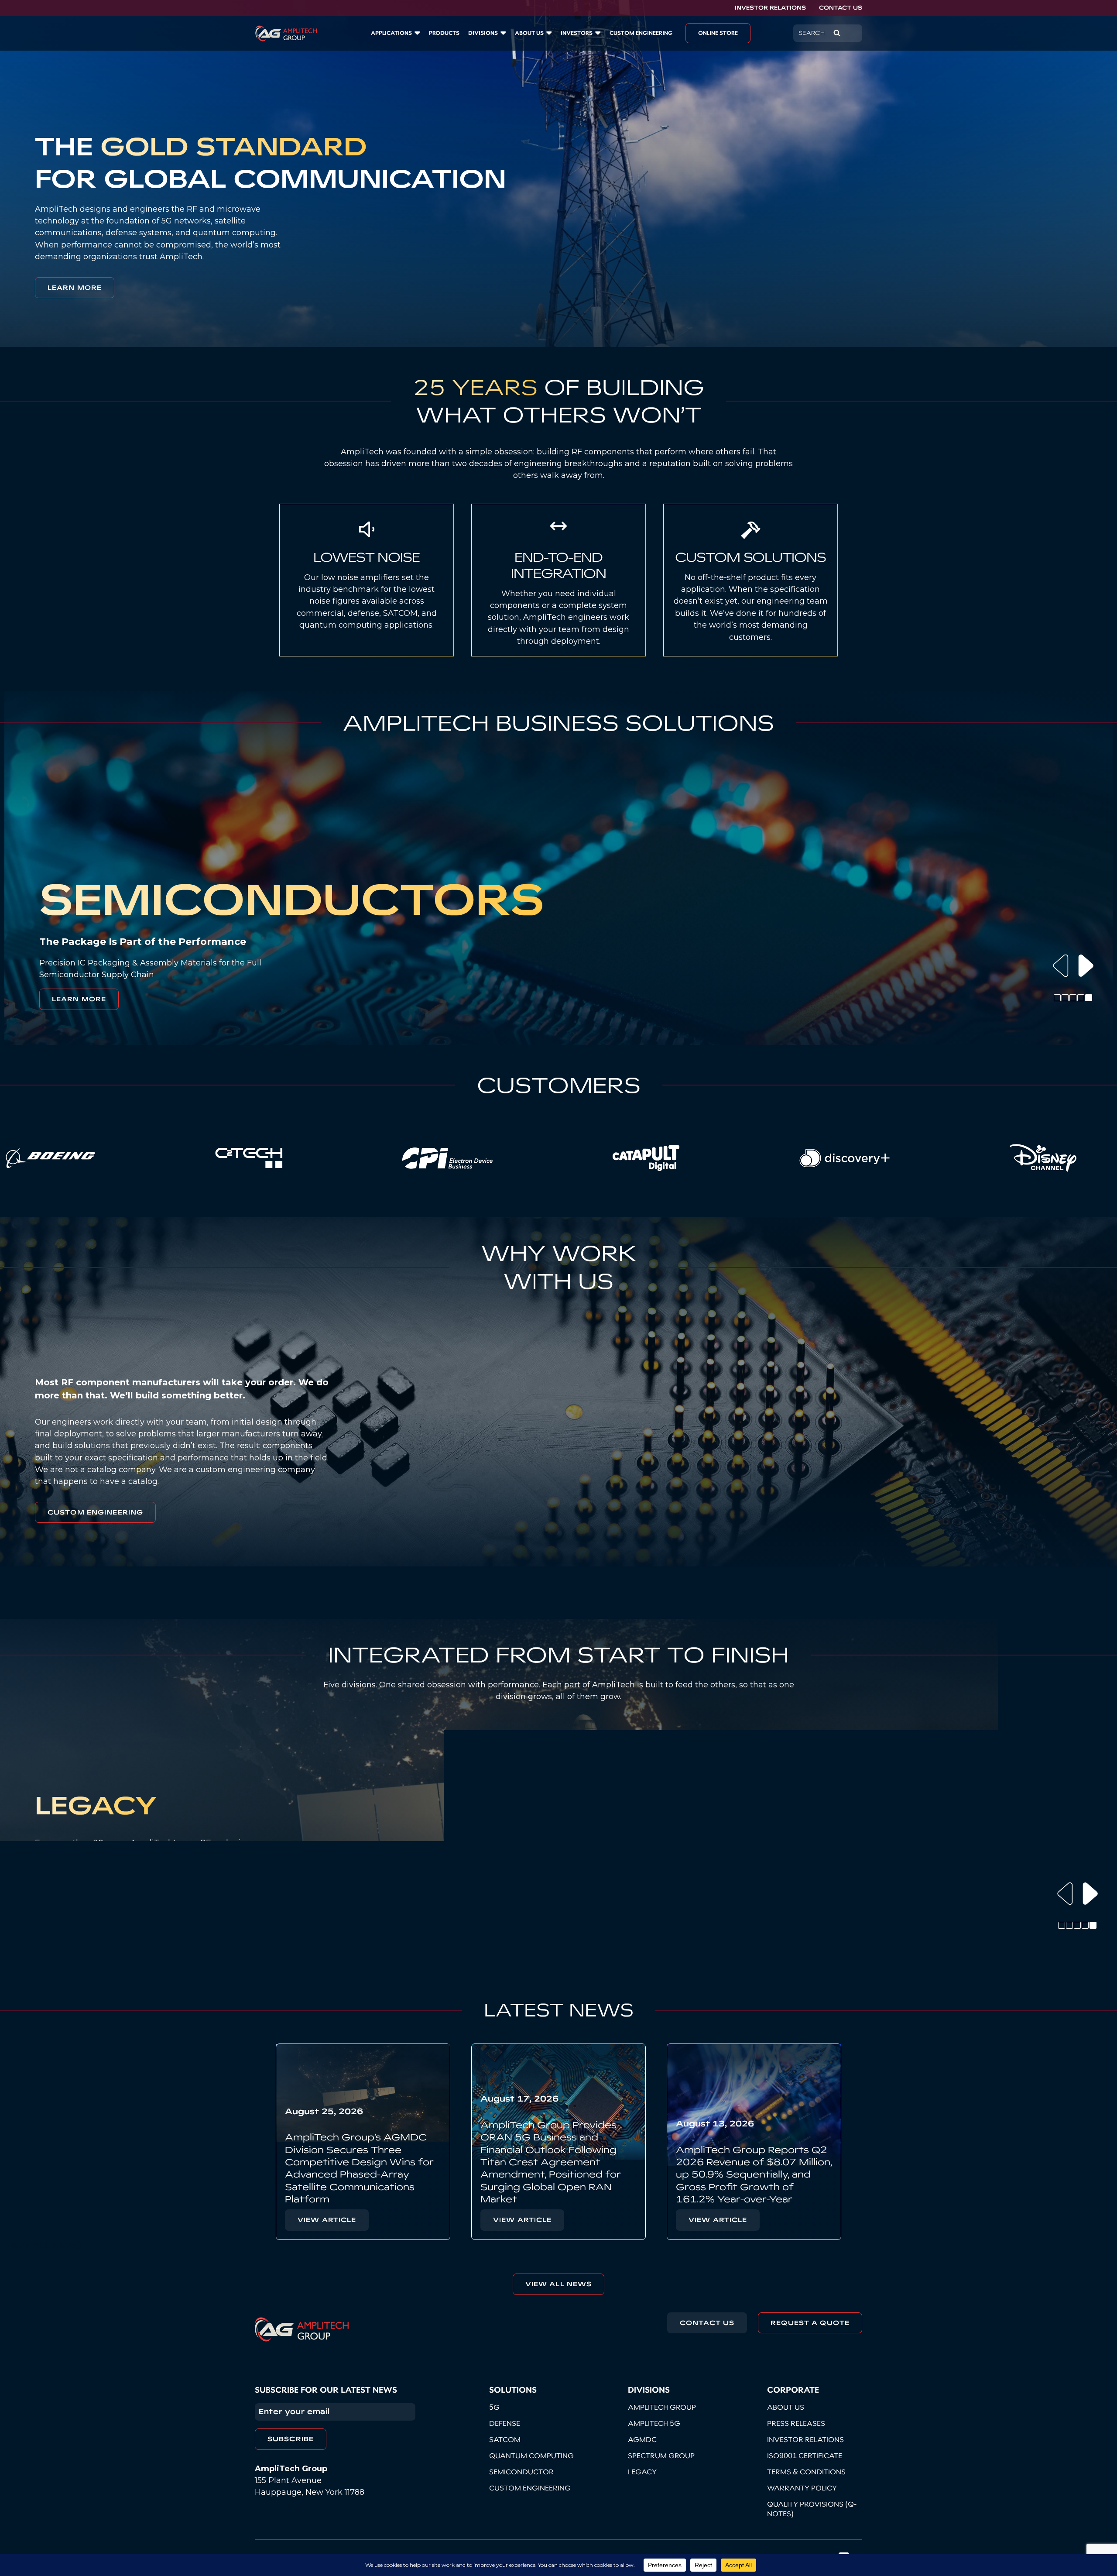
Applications (391, 33)
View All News (43, 2245)
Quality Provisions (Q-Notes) (812, 2509)
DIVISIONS (483, 33)
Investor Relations (770, 8)
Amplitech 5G (654, 2423)
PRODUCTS (444, 33)
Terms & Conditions (806, 2472)
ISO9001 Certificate (805, 2456)
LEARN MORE (75, 288)
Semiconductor (521, 2472)
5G (494, 2407)
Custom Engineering (95, 1512)
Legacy (642, 2472)
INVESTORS (577, 33)
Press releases (796, 2423)
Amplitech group (662, 2407)
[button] (1061, 966)
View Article (327, 2220)
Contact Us (841, 8)
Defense (505, 2423)
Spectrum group (661, 2456)
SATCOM (505, 2439)
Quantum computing (531, 2456)
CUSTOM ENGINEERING (641, 33)
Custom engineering (530, 2488)
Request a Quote (810, 2323)
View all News (559, 2284)
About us (529, 33)
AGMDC (642, 2439)
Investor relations (805, 2439)
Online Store (718, 33)
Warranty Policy (802, 2488)
